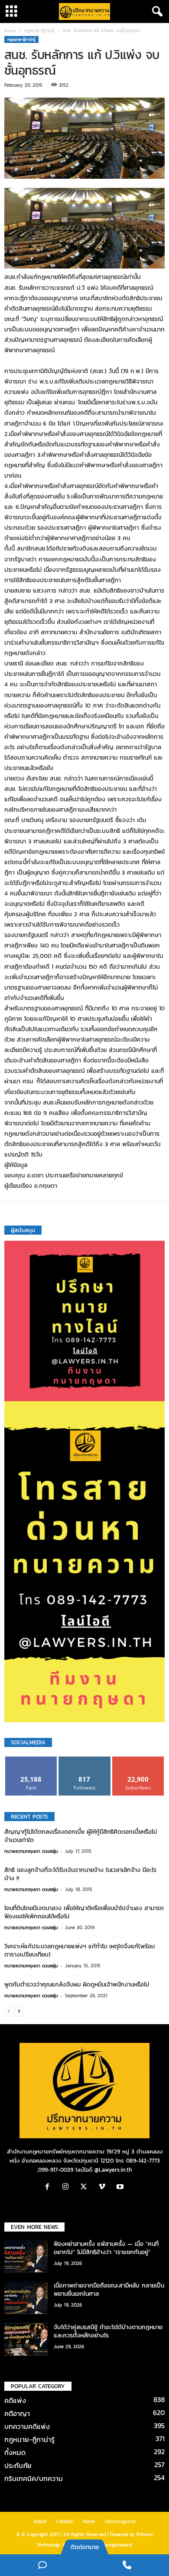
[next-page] (19, 2011)
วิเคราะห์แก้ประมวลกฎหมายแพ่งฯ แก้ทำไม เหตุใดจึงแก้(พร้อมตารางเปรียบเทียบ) (80, 1950)
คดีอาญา (17, 2413)
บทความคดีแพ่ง (27, 2426)
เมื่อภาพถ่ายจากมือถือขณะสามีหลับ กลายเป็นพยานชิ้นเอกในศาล (109, 2290)
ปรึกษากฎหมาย (120, 2521)
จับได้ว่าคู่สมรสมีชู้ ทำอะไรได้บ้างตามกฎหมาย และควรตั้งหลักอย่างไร (108, 2331)
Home (10, 31)
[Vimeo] (104, 2188)
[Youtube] (121, 2188)
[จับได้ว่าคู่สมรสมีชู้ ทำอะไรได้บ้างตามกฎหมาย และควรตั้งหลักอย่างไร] (26, 2339)
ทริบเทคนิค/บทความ (34, 2478)
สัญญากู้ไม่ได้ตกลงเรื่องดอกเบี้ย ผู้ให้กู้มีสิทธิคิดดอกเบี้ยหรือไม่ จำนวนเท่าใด (81, 1836)
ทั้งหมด (15, 2452)
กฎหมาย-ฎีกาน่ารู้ (39, 31)
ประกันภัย (18, 2465)
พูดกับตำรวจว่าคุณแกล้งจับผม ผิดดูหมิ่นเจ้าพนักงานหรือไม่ (77, 1984)
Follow (85, 1760)
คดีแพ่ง (15, 2400)
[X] (86, 2188)
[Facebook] (49, 2188)
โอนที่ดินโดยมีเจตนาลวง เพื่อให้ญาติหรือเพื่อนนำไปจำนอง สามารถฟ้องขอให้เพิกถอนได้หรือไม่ (84, 1912)
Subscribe (138, 1760)
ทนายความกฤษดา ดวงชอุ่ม (31, 1851)
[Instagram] (68, 2188)
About (40, 2521)
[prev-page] (9, 2011)
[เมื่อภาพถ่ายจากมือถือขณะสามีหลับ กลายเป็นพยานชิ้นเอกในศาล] (26, 2298)
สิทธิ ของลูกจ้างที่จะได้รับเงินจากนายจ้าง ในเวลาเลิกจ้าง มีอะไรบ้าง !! (80, 1874)
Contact (65, 2521)
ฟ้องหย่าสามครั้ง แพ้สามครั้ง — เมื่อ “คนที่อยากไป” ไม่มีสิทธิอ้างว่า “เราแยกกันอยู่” (106, 2248)
